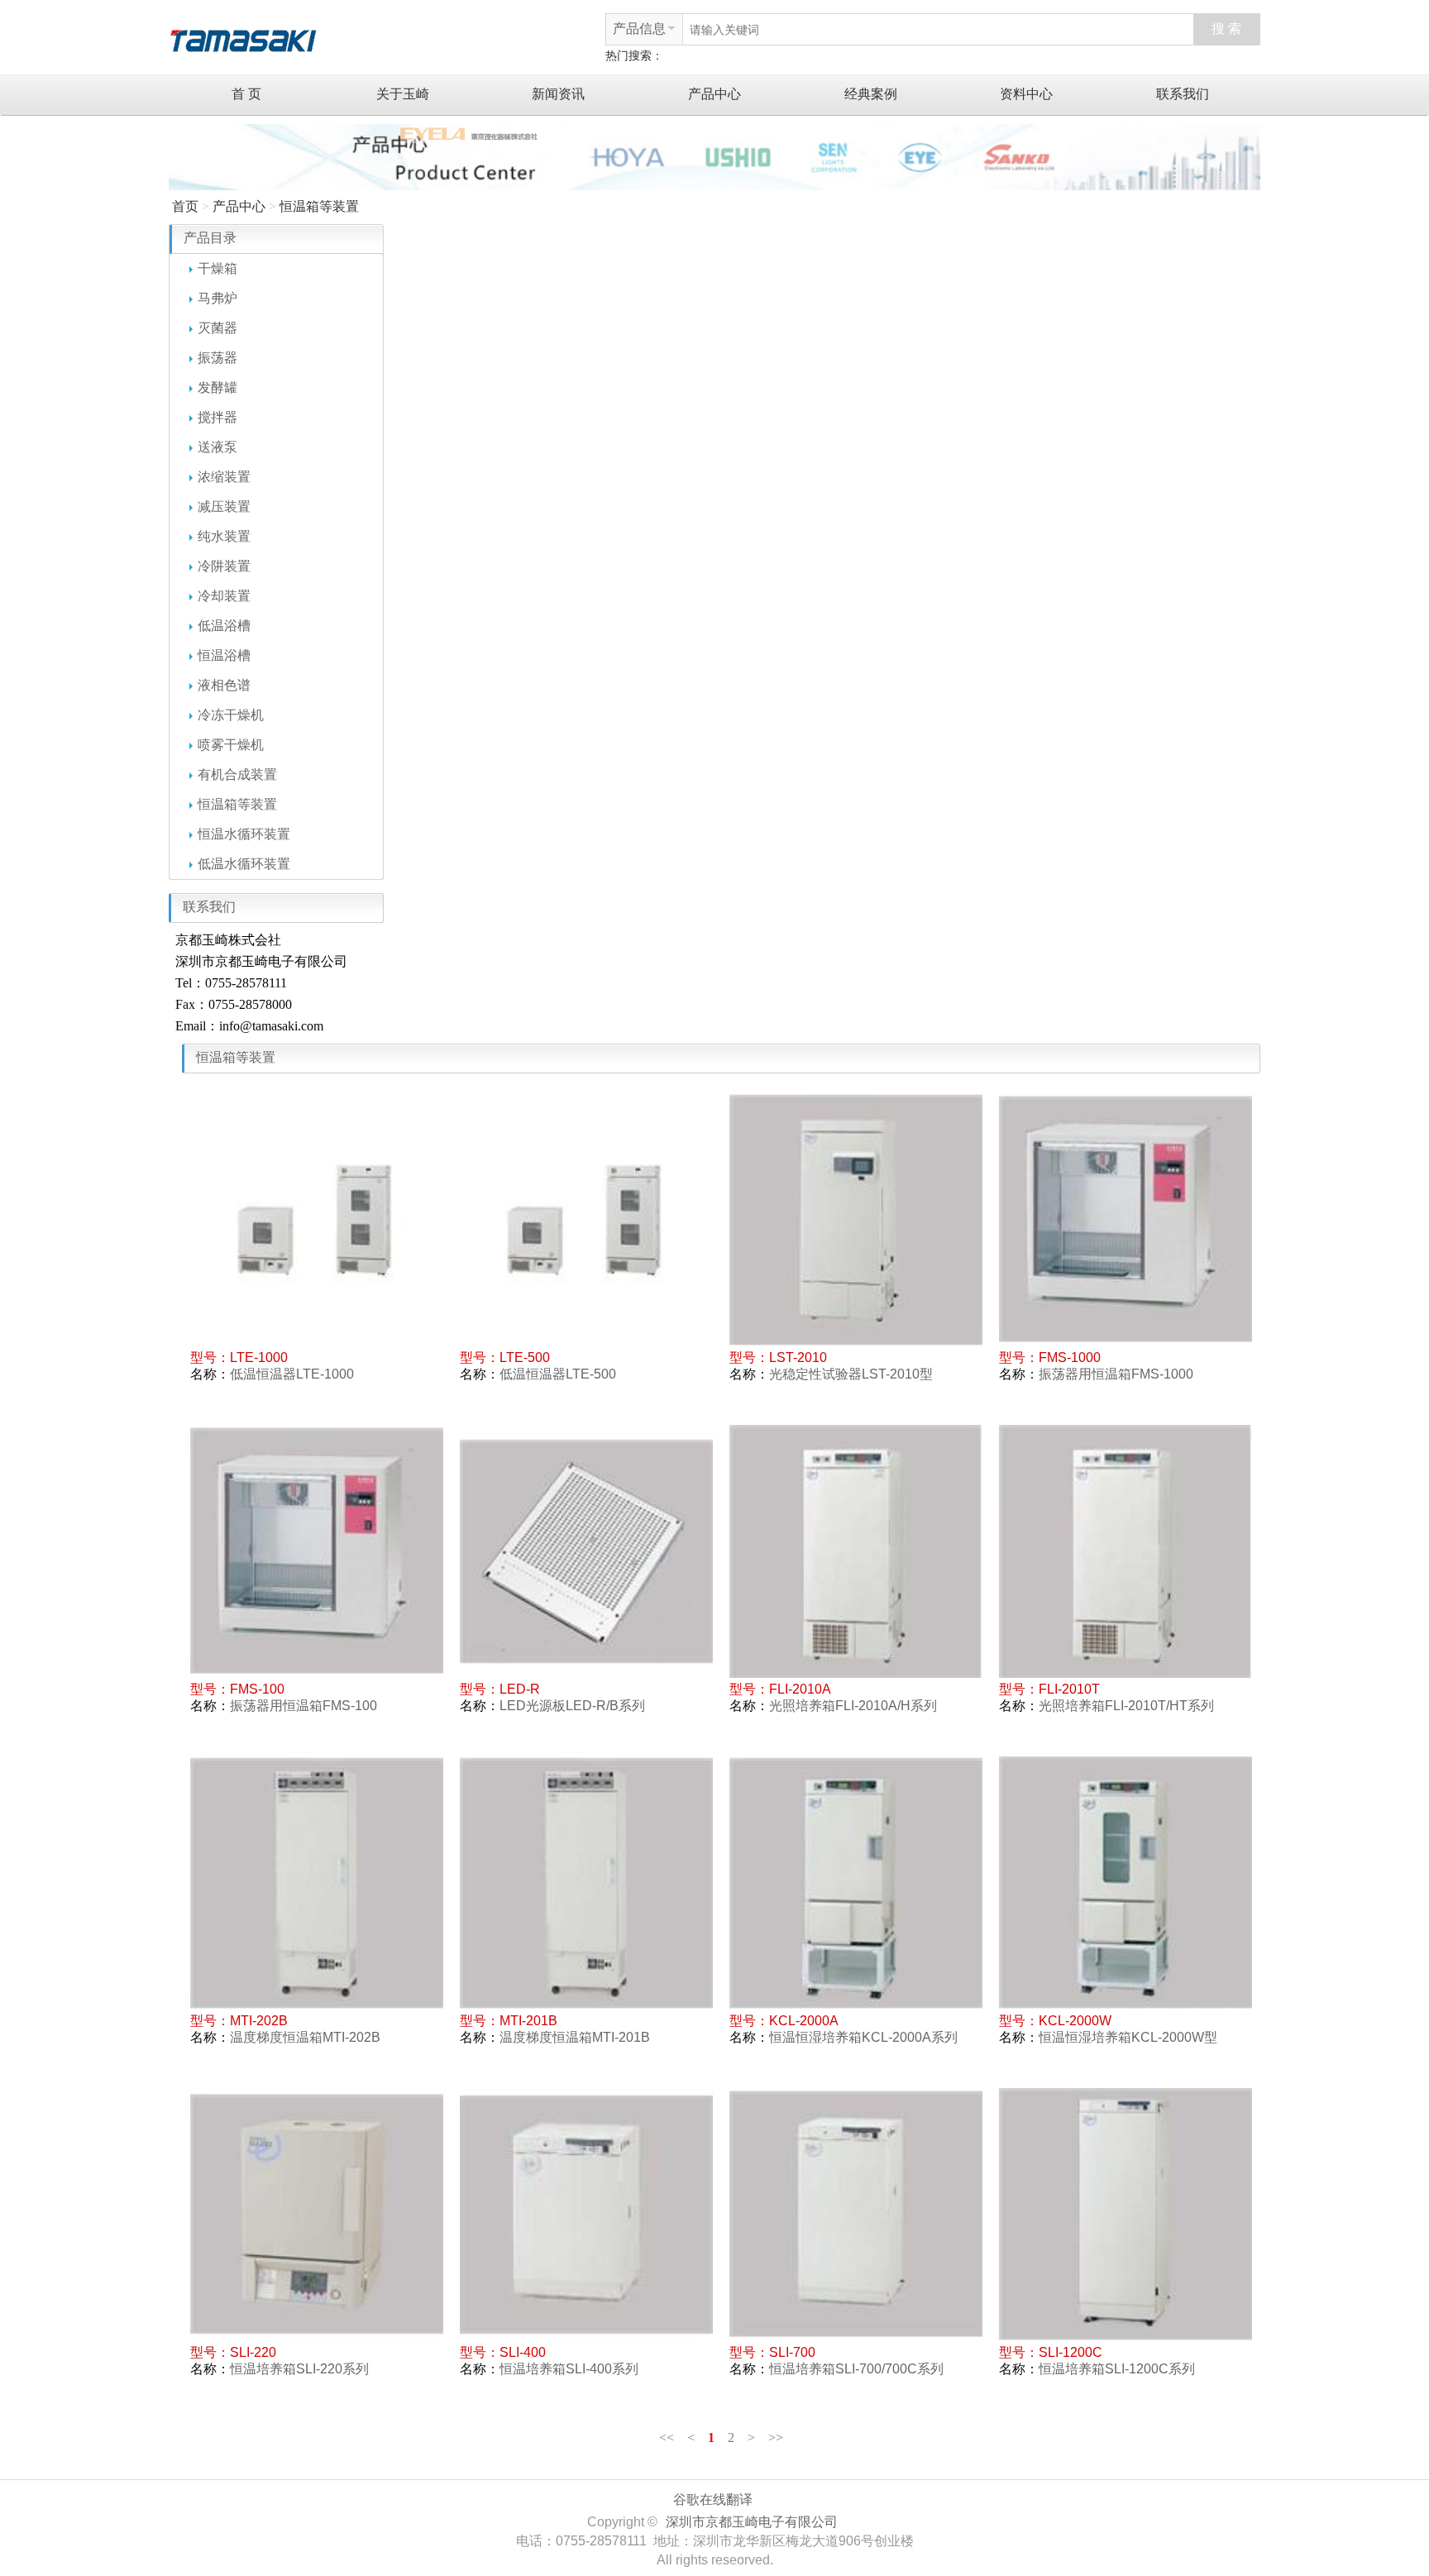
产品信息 (639, 29)
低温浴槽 (224, 626)
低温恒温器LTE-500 (558, 1374)
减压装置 (224, 507)
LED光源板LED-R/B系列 (572, 1706)
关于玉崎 (403, 94)
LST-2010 (798, 1357)
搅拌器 (217, 417)
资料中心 (1026, 94)
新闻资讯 (558, 94)
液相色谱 (224, 685)
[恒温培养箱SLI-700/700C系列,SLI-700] (856, 2215)
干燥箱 (217, 268)
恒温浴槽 (224, 655)
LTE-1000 (259, 1357)
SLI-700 (792, 2352)
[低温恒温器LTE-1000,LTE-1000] (317, 1220)
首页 (185, 206)
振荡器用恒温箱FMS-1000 (1116, 1374)
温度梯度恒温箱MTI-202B (305, 2037)
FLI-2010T (1069, 1689)
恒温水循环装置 (244, 834)
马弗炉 (217, 298)
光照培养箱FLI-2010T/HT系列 (1126, 1706)
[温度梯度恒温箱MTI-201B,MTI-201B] (586, 1883)
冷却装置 (224, 596)
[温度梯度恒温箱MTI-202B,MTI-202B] (317, 1883)
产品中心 (714, 94)
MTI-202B (259, 2021)
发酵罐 (217, 387)
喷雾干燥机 (231, 745)
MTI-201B (528, 2021)
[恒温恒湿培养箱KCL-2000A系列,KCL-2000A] (856, 1883)
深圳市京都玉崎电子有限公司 (752, 2522)
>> (776, 2437)
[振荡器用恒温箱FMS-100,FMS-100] (317, 1551)
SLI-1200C (1071, 2352)
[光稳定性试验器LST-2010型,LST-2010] (856, 1220)
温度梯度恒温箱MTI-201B (575, 2037)
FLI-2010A (800, 1689)
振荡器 (217, 358)
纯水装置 (224, 536)
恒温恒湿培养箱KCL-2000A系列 (863, 2037)
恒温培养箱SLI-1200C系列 (1117, 2369)
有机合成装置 (237, 774)
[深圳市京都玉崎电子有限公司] (243, 38)
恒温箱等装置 (319, 206)
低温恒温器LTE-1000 (292, 1374)
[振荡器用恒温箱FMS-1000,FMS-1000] (1126, 1220)
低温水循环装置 (244, 864)
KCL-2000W (1075, 2021)
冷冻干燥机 (231, 715)
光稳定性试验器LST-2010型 (851, 1374)
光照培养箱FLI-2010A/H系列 (853, 1706)
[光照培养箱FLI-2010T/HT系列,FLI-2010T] (1126, 1551)
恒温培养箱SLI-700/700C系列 (856, 2369)
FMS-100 (257, 1689)
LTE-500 (525, 1357)
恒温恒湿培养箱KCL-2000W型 (1128, 2037)
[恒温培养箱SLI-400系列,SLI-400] (586, 2215)
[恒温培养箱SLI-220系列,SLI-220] (317, 2215)
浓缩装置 (224, 477)
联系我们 (1183, 94)
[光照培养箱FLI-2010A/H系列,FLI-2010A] (856, 1551)
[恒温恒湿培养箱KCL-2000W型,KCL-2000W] (1126, 1883)
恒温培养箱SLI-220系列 (299, 2369)
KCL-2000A (804, 2021)
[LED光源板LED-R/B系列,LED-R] (586, 1551)
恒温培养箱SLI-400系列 (569, 2369)
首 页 (246, 94)
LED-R (520, 1689)
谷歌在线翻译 (713, 2500)
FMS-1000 (1070, 1357)
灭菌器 (217, 328)
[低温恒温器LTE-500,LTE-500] (586, 1220)
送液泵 (217, 447)
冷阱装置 (224, 566)
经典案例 (871, 94)
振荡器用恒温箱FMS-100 (303, 1706)
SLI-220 (253, 2352)
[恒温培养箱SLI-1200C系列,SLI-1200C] (1126, 2215)
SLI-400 (523, 2352)
